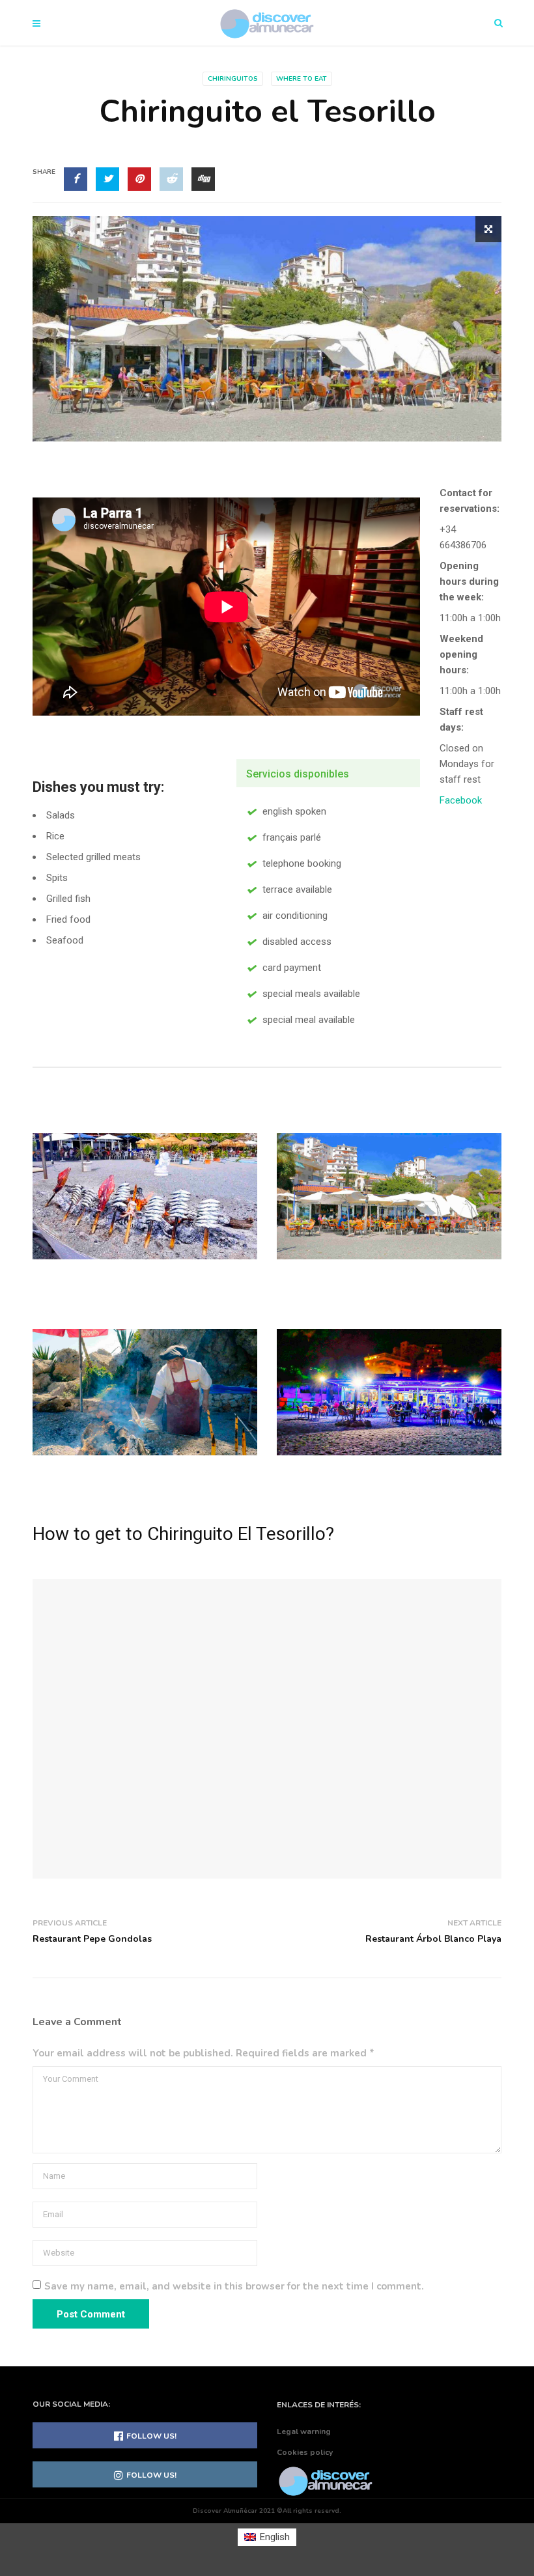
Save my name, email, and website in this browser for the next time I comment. (234, 2286)
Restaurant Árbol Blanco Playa (433, 1939)
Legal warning (304, 2431)
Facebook (461, 800)
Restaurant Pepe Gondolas (92, 1939)
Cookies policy (305, 2452)
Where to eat (302, 79)
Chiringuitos (233, 79)
